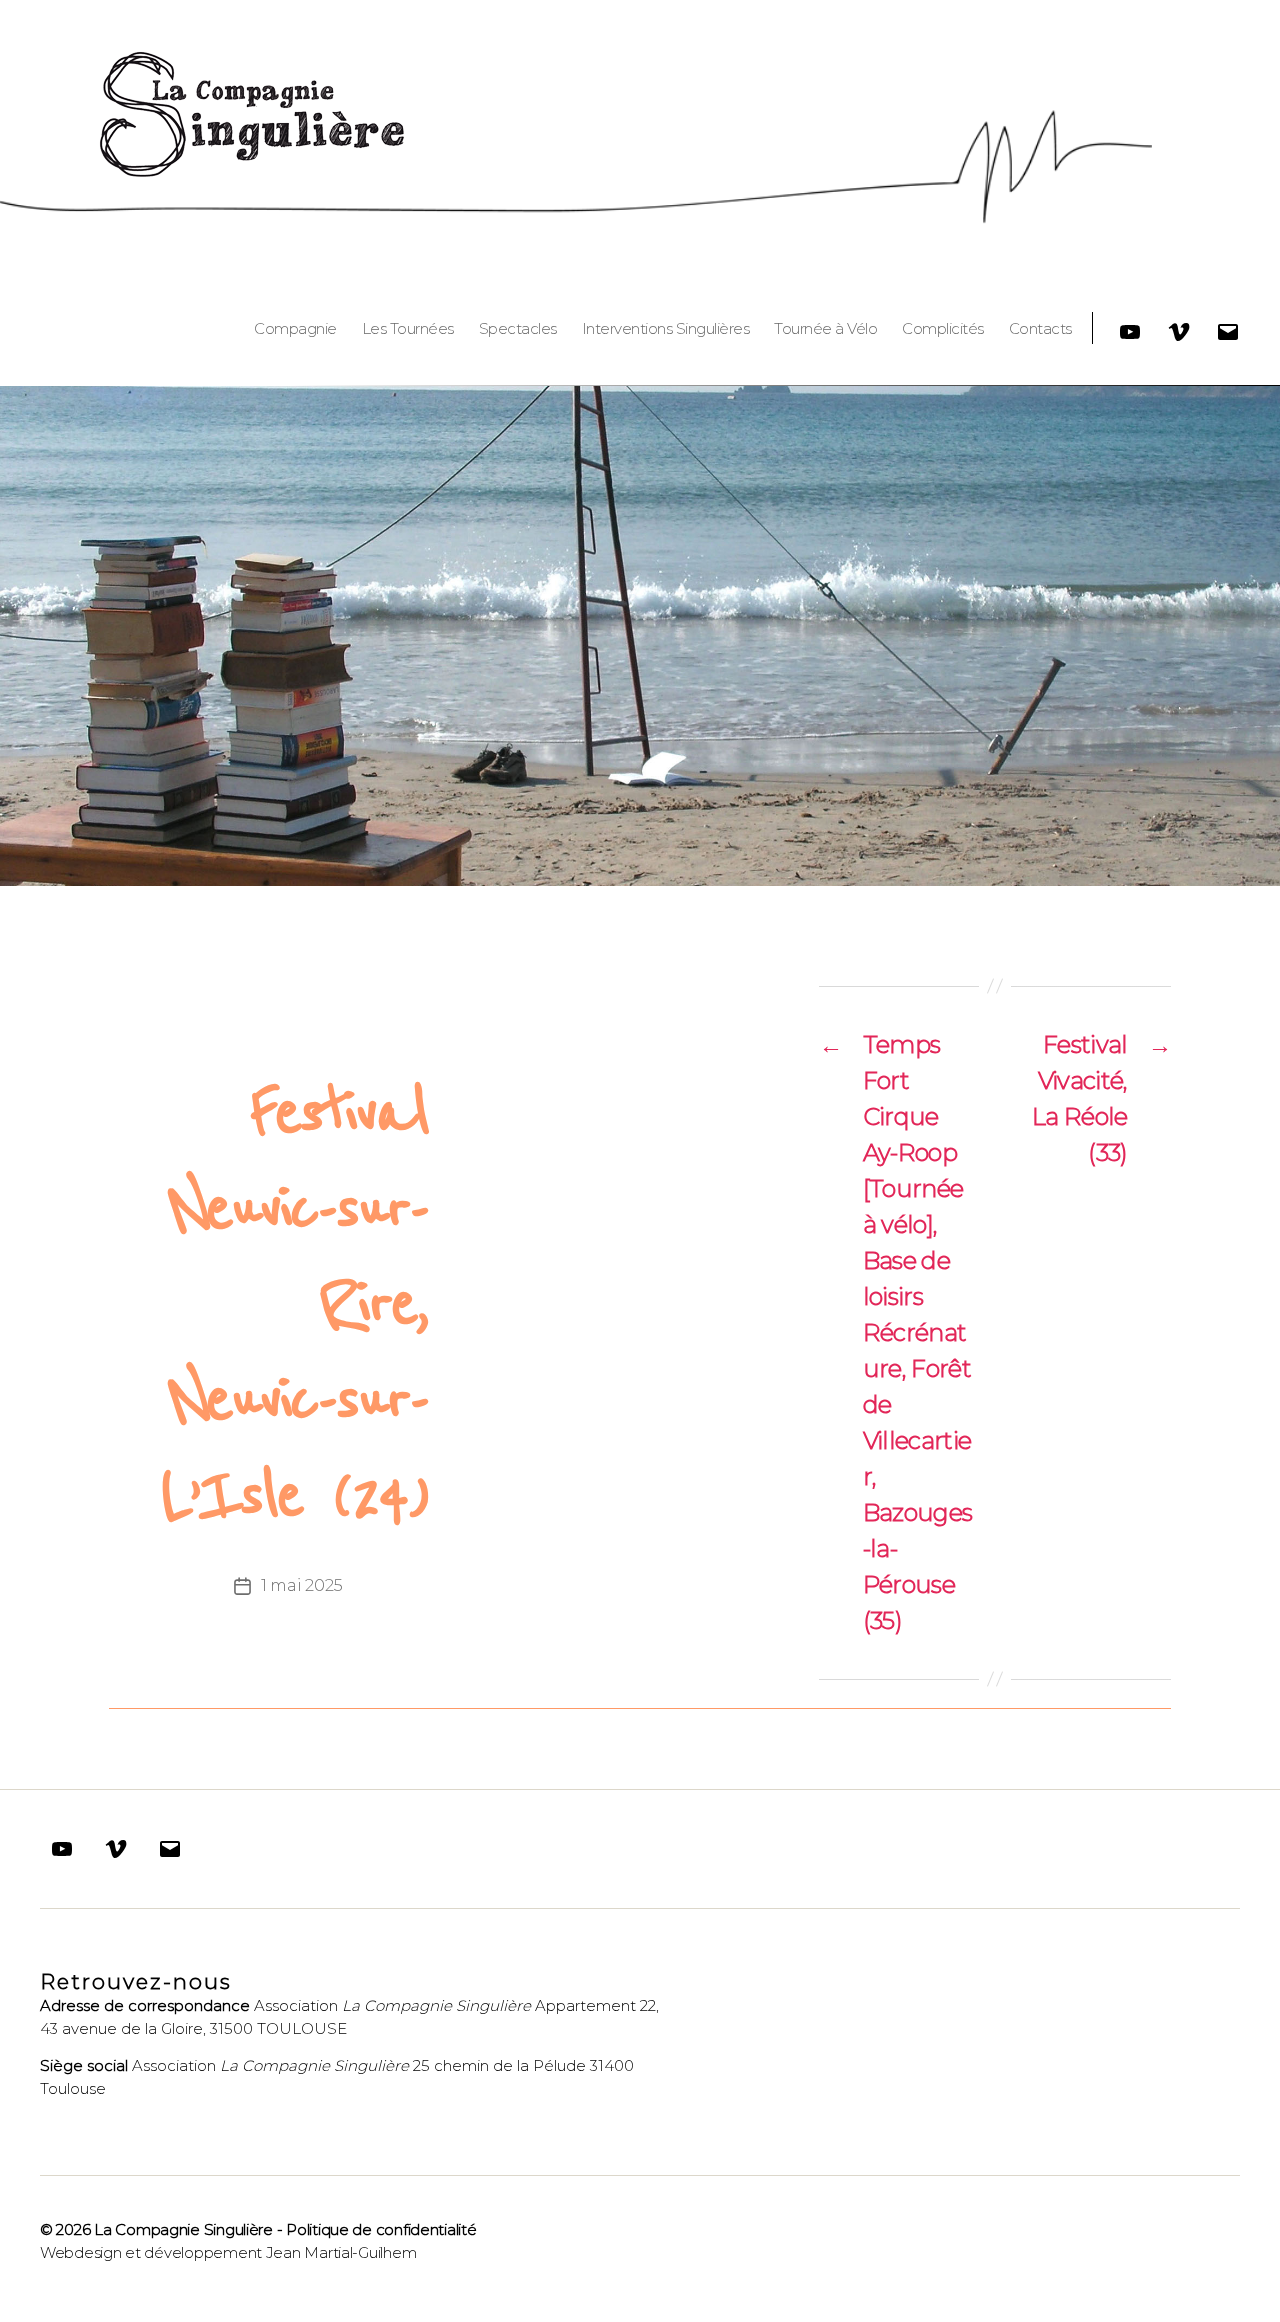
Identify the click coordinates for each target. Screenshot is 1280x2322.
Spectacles (518, 329)
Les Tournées (408, 329)
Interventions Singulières (666, 329)
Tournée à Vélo (825, 329)
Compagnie (295, 329)
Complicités (943, 329)
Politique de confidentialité (381, 2229)
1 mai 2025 (301, 1585)
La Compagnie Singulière (183, 2229)
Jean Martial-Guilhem (341, 2252)
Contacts (1040, 329)
